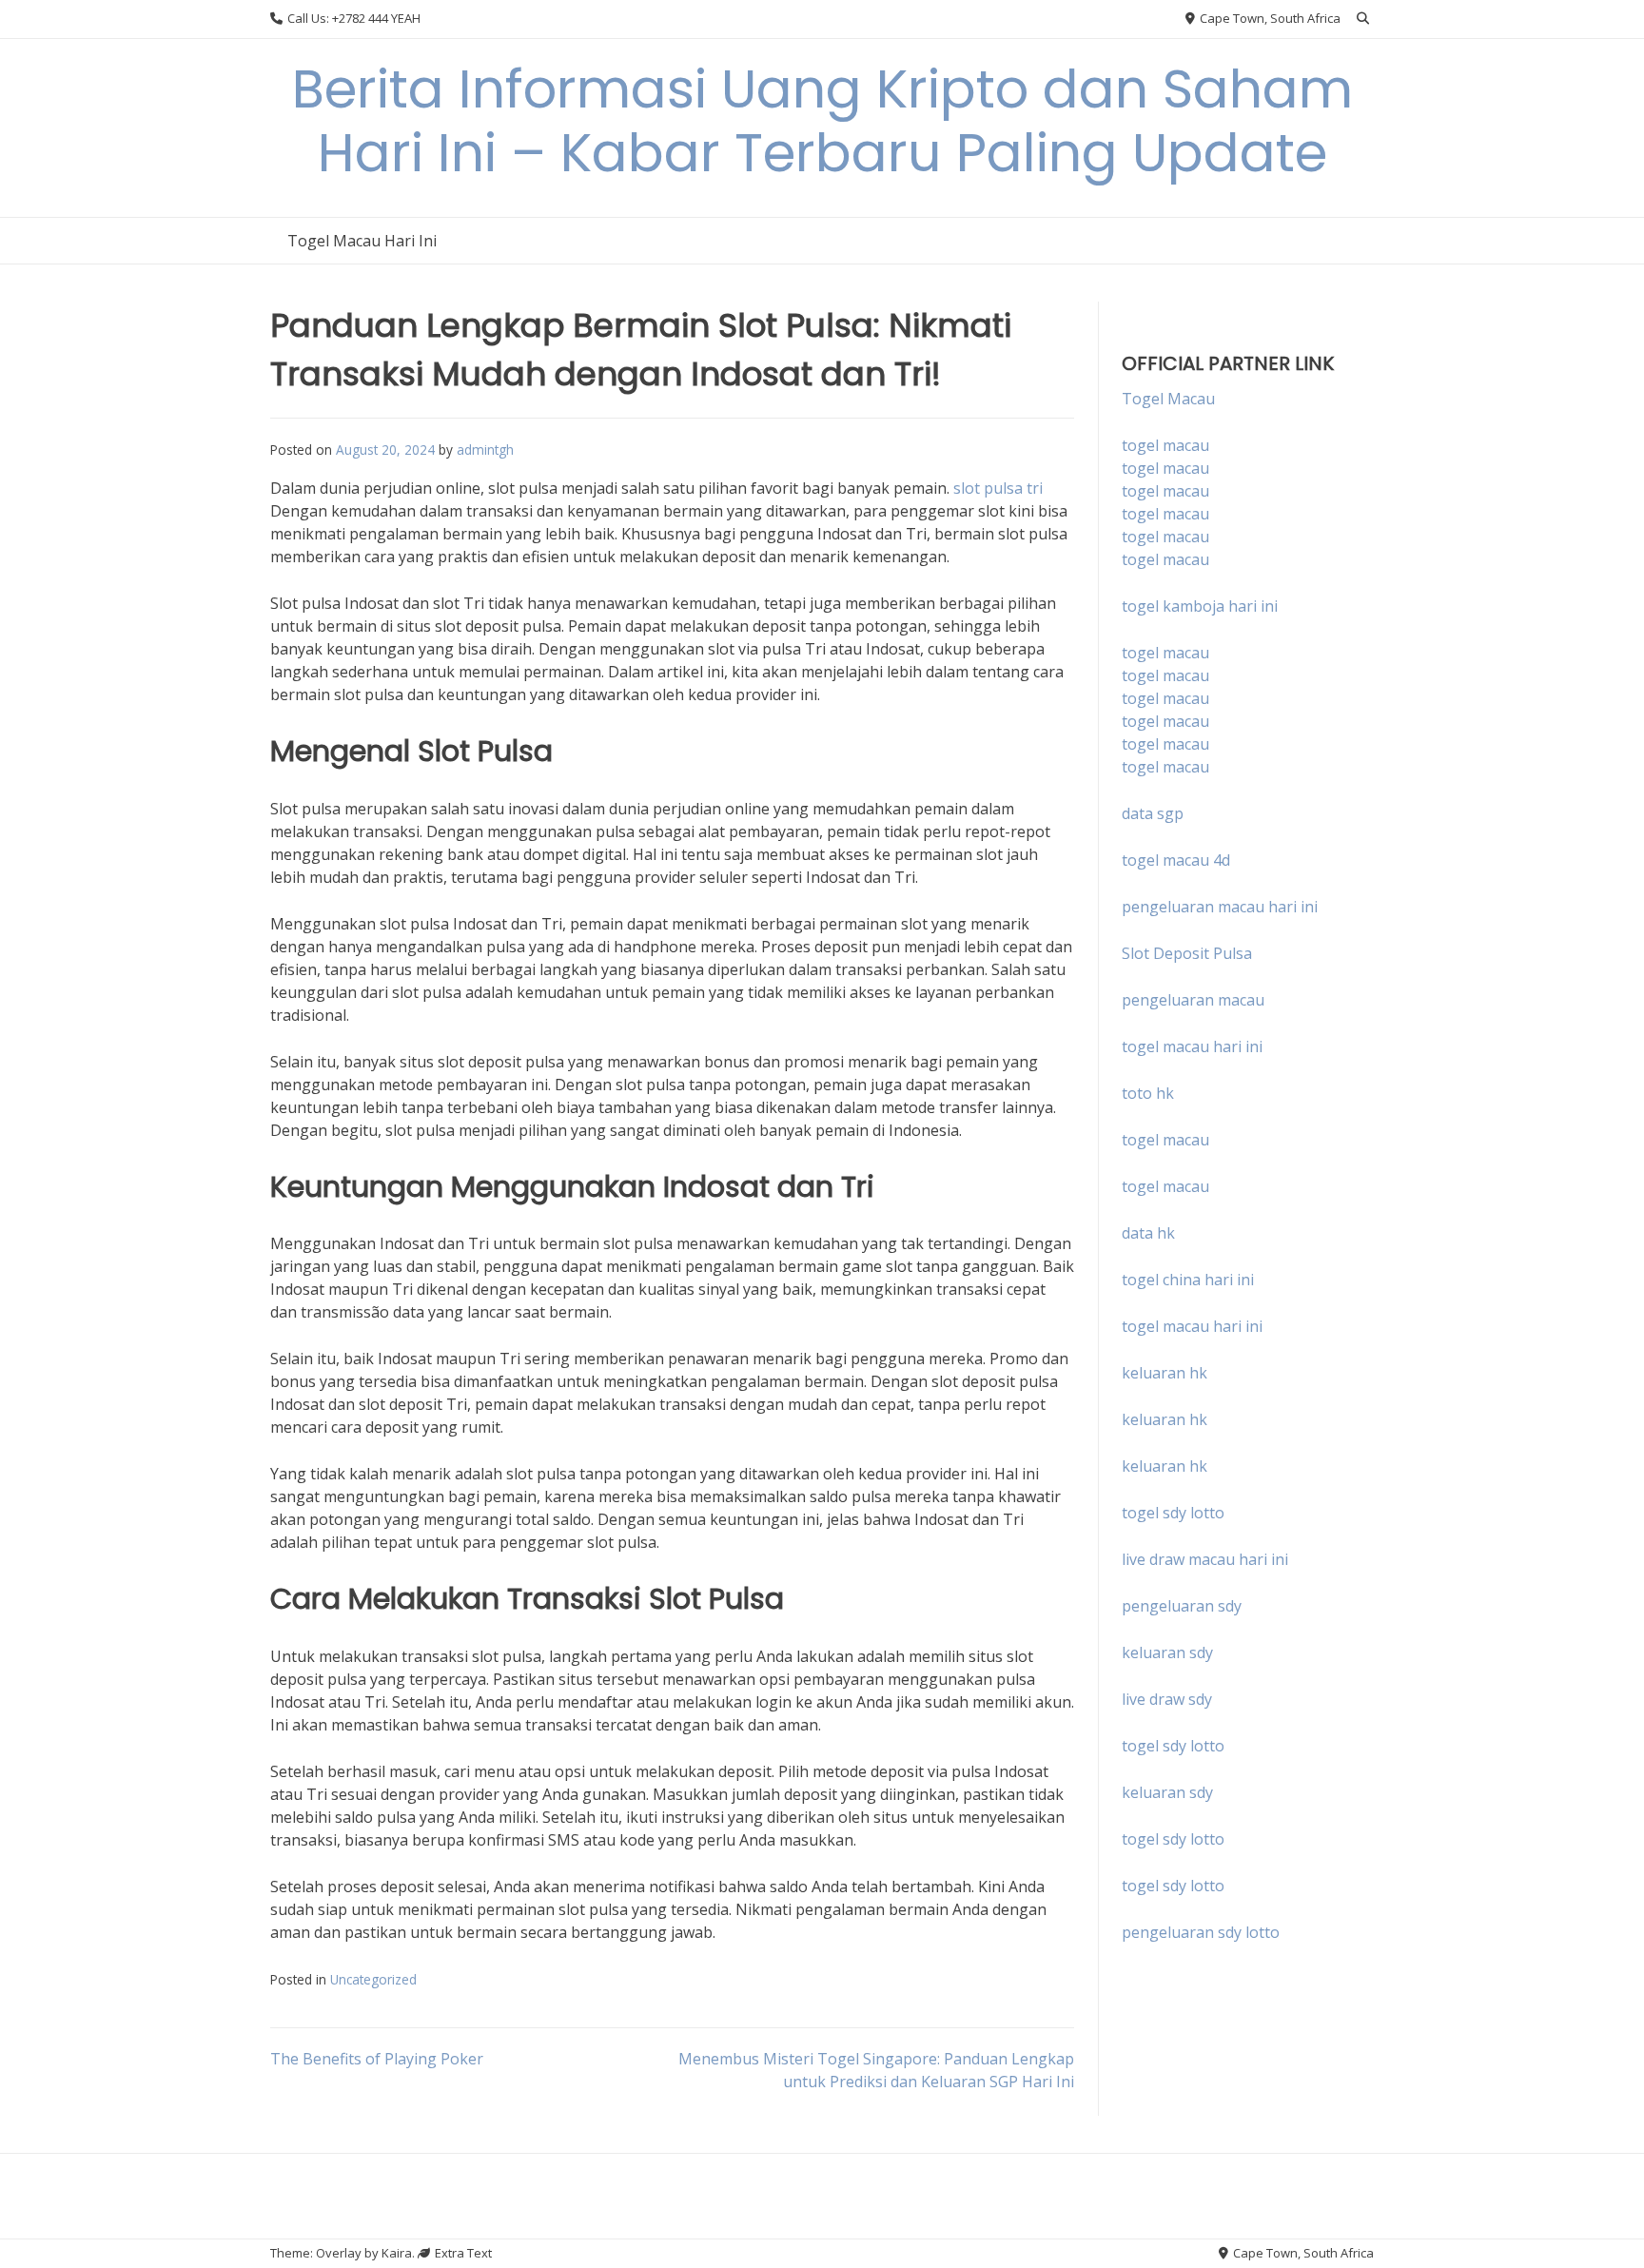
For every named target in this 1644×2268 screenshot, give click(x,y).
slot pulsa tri (998, 488)
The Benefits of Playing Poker (377, 2059)
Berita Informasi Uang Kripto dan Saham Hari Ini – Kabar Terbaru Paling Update (822, 121)
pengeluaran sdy (1182, 1606)
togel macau (1165, 468)
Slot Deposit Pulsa (1187, 953)
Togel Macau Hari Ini (362, 241)
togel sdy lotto (1173, 1746)
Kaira (397, 2253)
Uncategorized (373, 1979)
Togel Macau (1168, 399)
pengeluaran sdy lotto (1201, 1932)
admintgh (485, 450)
